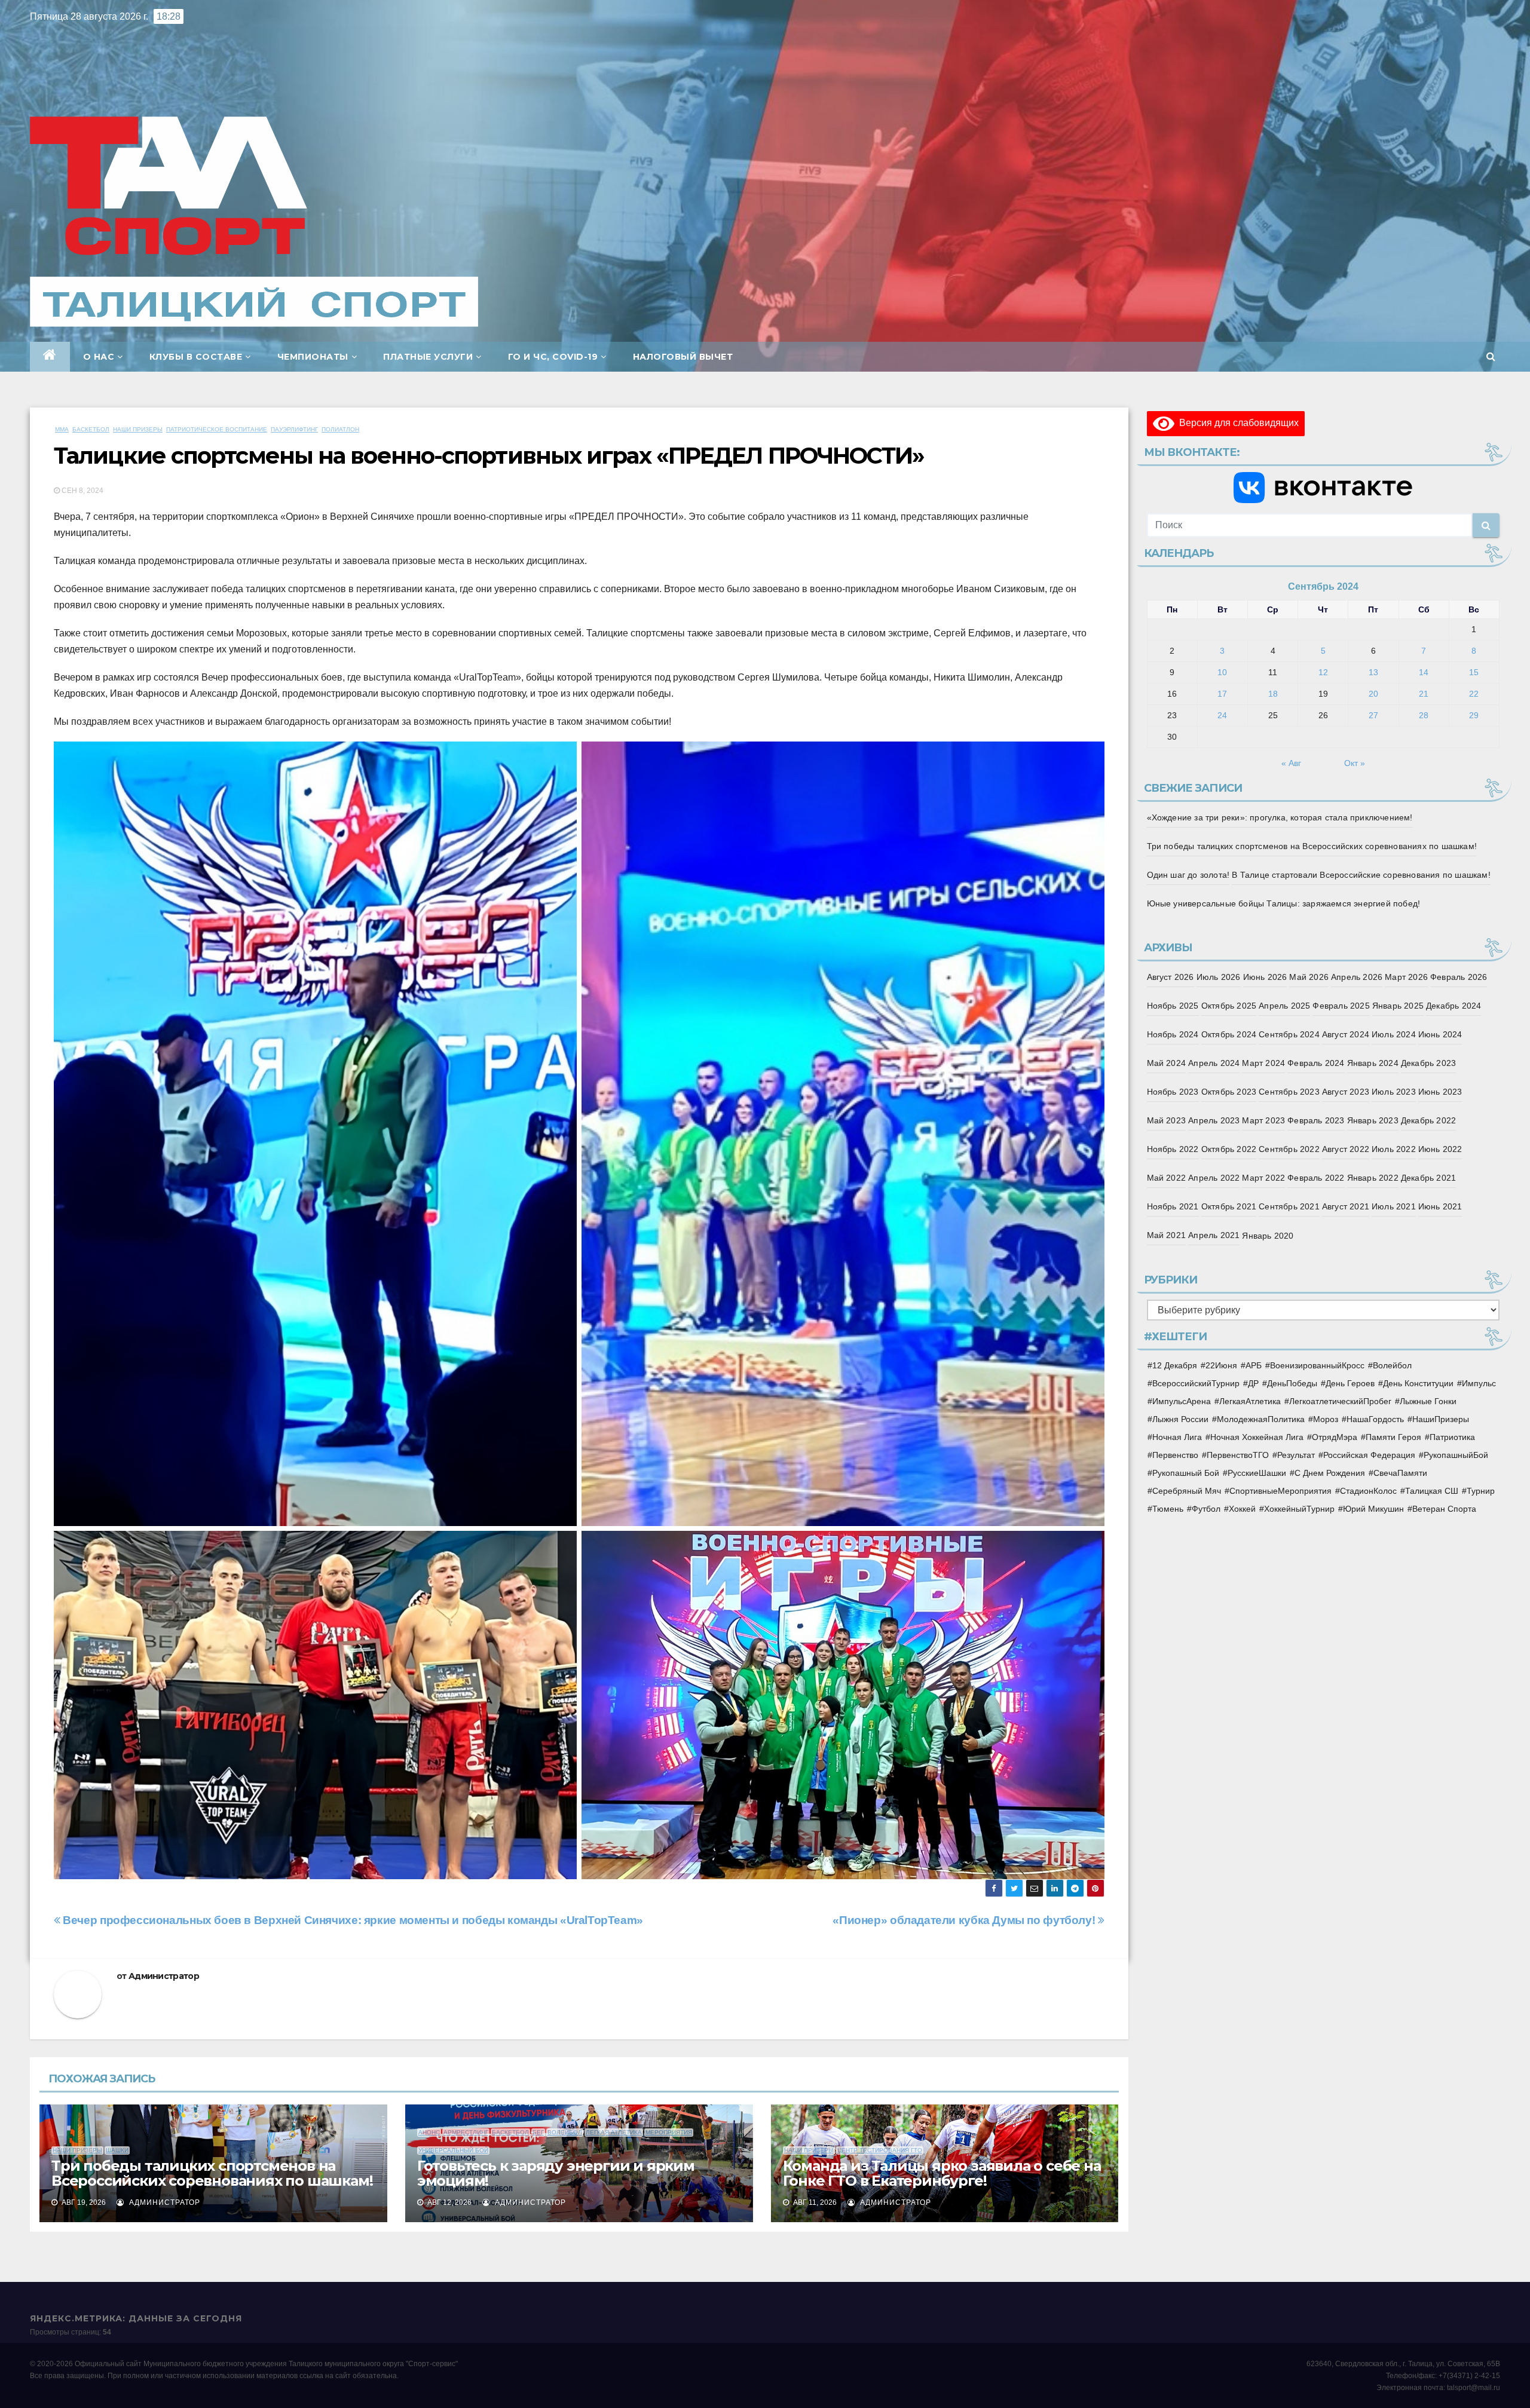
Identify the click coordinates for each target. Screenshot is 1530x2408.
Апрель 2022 (1214, 1178)
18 (1273, 694)
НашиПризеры (1441, 1419)
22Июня (1221, 1365)
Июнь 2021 (1440, 1206)
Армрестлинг (466, 2132)
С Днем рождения (1330, 1473)
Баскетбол (91, 429)
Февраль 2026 (1459, 977)
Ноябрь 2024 (1173, 1034)
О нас (99, 357)
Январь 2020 (1268, 1236)
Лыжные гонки (1428, 1401)
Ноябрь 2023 (1173, 1092)
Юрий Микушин (1373, 1509)
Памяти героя (1393, 1437)
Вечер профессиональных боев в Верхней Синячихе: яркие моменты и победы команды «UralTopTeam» (352, 1920)
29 (1474, 715)
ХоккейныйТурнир (1299, 1509)
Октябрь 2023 (1229, 1092)
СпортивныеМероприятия (1280, 1491)
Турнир (1481, 1491)
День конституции (1418, 1383)
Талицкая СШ (1432, 1491)
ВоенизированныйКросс (1317, 1365)
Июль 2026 (1219, 977)
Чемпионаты (313, 357)
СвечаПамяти (1400, 1473)
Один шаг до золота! (1188, 875)
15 (1474, 672)
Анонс (429, 2132)
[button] (1491, 356)
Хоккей (1242, 1509)
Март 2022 (1263, 1178)
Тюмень (1168, 1509)
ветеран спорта (1444, 1509)
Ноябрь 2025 (1173, 1006)
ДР (1253, 1383)
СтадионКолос (1368, 1491)
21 (1424, 694)
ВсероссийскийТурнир (1196, 1383)
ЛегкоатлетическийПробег (1340, 1401)
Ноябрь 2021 (1173, 1206)
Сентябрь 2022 (1289, 1149)
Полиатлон (340, 429)
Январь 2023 (1373, 1120)
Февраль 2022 (1316, 1178)
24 (1222, 715)
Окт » (1355, 763)
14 (1424, 672)
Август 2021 (1346, 1206)
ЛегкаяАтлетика (1250, 1401)
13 (1373, 672)
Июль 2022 (1394, 1149)
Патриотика (1452, 1437)
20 (1373, 694)
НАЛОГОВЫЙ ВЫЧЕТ (683, 357)
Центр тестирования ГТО (880, 2150)
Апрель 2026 (1357, 977)
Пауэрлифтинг (294, 429)
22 (1474, 694)
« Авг (1291, 763)
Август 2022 (1346, 1149)
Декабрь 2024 (1453, 1006)
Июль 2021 (1394, 1206)
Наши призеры (138, 429)
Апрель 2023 (1214, 1120)
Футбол (1206, 1509)
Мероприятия (669, 2132)
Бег (538, 2132)
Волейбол (565, 2132)
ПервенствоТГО (1238, 1455)
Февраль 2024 (1316, 1063)
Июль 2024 (1394, 1034)
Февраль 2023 (1316, 1120)
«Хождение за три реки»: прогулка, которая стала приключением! (1280, 817)
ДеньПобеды (1292, 1383)
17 (1222, 694)
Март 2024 (1263, 1063)
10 (1222, 672)
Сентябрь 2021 (1289, 1206)
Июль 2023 (1394, 1092)
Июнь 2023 (1440, 1092)
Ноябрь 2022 (1173, 1149)
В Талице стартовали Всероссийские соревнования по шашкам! (1361, 875)
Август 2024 (1346, 1034)
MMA (62, 429)
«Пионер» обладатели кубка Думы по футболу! (965, 1920)
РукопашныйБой (1456, 1455)
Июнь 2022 (1440, 1149)
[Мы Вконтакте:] (1324, 488)
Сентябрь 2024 (1289, 1034)
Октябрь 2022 (1229, 1149)
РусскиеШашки (1257, 1473)
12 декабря (1175, 1365)
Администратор (164, 1976)
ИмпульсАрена (1182, 1401)
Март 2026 (1406, 977)
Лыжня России (1180, 1419)
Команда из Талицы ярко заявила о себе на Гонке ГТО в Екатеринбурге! (942, 2173)
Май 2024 (1167, 1063)
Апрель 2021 (1214, 1235)
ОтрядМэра (1335, 1437)
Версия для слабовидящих (1237, 423)
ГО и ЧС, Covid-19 (553, 357)
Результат (1296, 1455)
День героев (1350, 1383)
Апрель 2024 (1214, 1063)
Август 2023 (1346, 1092)
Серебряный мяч (1187, 1491)
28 (1424, 715)
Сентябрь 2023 (1289, 1092)
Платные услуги (428, 357)
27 (1373, 715)
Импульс (1479, 1383)
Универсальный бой (453, 2150)
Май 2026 (1309, 977)
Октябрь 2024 (1229, 1034)
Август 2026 (1171, 977)
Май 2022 (1167, 1178)
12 (1323, 672)
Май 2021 (1167, 1235)
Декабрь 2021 (1428, 1178)
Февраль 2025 (1341, 1006)
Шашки (117, 2150)
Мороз (1326, 1419)
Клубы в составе (196, 357)
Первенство (1175, 1455)
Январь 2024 (1373, 1063)
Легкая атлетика (614, 2132)
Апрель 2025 (1284, 1006)
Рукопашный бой (1186, 1473)
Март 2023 (1263, 1120)
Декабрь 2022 (1428, 1120)
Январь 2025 (1398, 1006)
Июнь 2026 (1265, 977)
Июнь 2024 (1440, 1034)
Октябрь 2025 (1229, 1006)
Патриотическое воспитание (217, 429)
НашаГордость (1375, 1419)
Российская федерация (1369, 1455)
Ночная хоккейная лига (1257, 1437)
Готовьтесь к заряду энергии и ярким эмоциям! (556, 2173)
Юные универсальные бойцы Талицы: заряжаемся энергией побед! (1284, 903)
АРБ (1254, 1365)
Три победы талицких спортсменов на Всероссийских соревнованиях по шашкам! (212, 2173)
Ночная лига (1177, 1437)
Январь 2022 (1373, 1178)
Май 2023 (1167, 1120)
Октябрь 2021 (1229, 1206)
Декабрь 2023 (1428, 1063)
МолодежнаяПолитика (1261, 1419)
